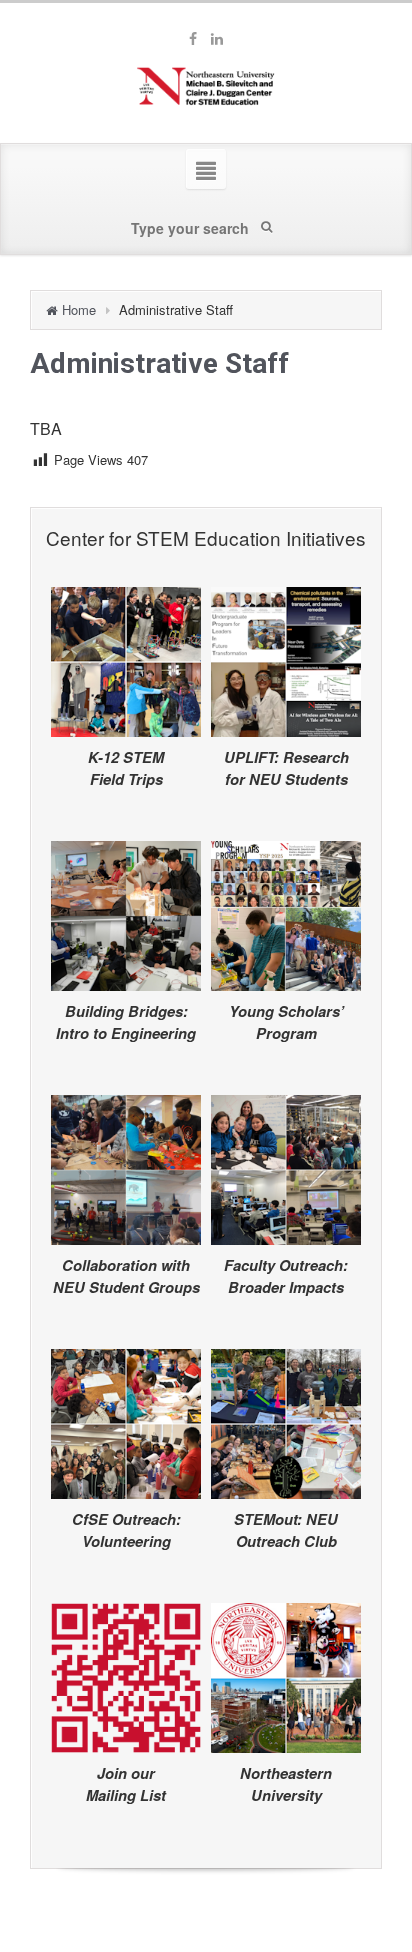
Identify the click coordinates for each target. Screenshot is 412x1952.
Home (79, 309)
